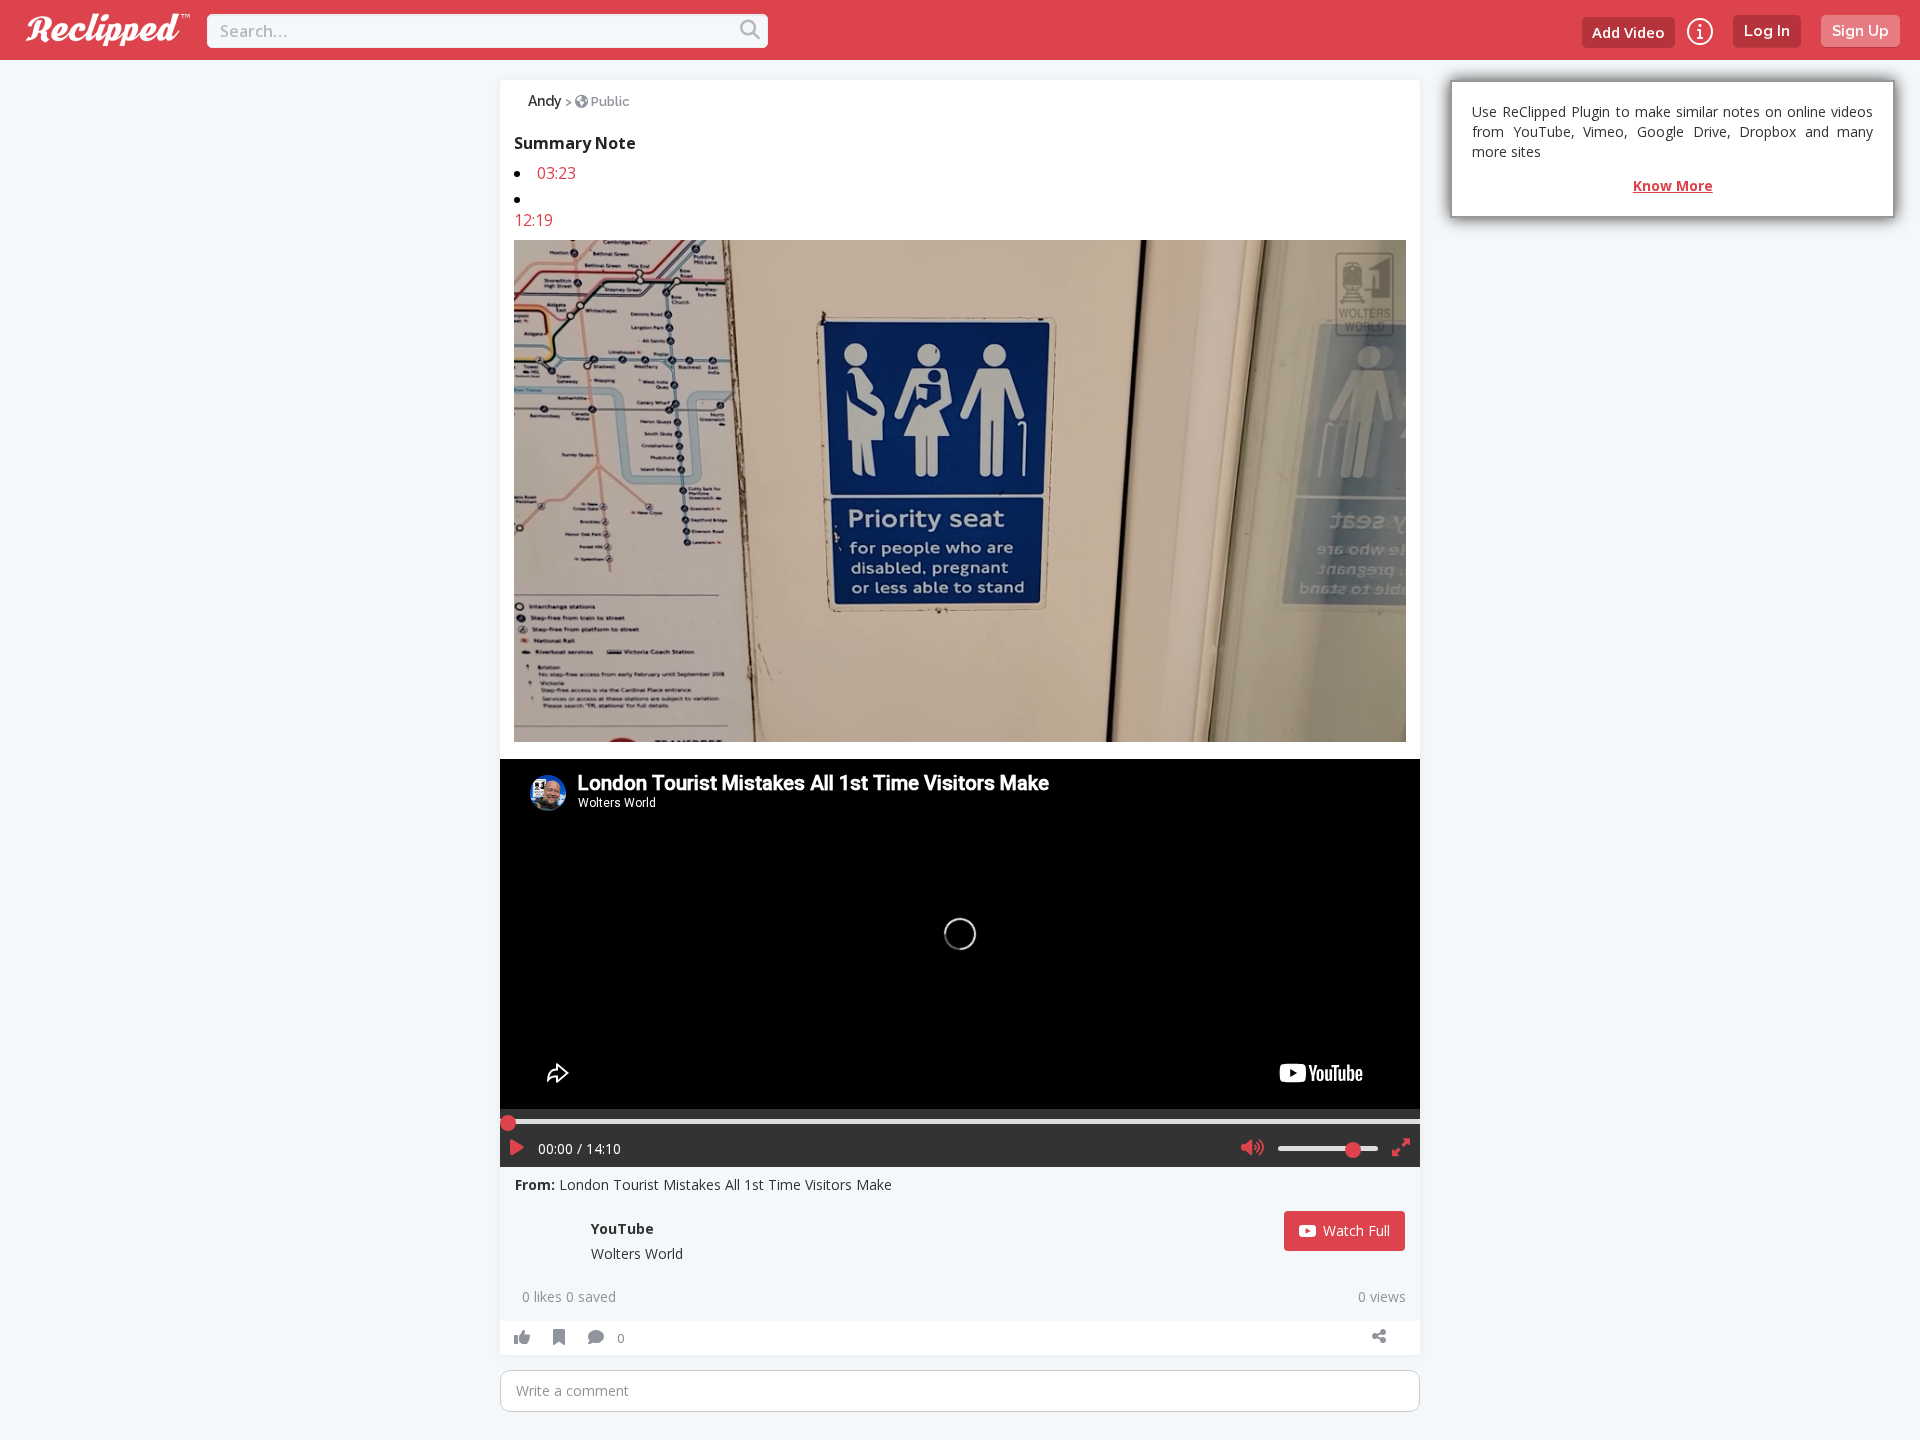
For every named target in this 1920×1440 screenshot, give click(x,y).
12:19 (533, 220)
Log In (1767, 31)
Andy (545, 101)
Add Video (1628, 32)
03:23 (556, 173)
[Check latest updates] (1700, 31)
